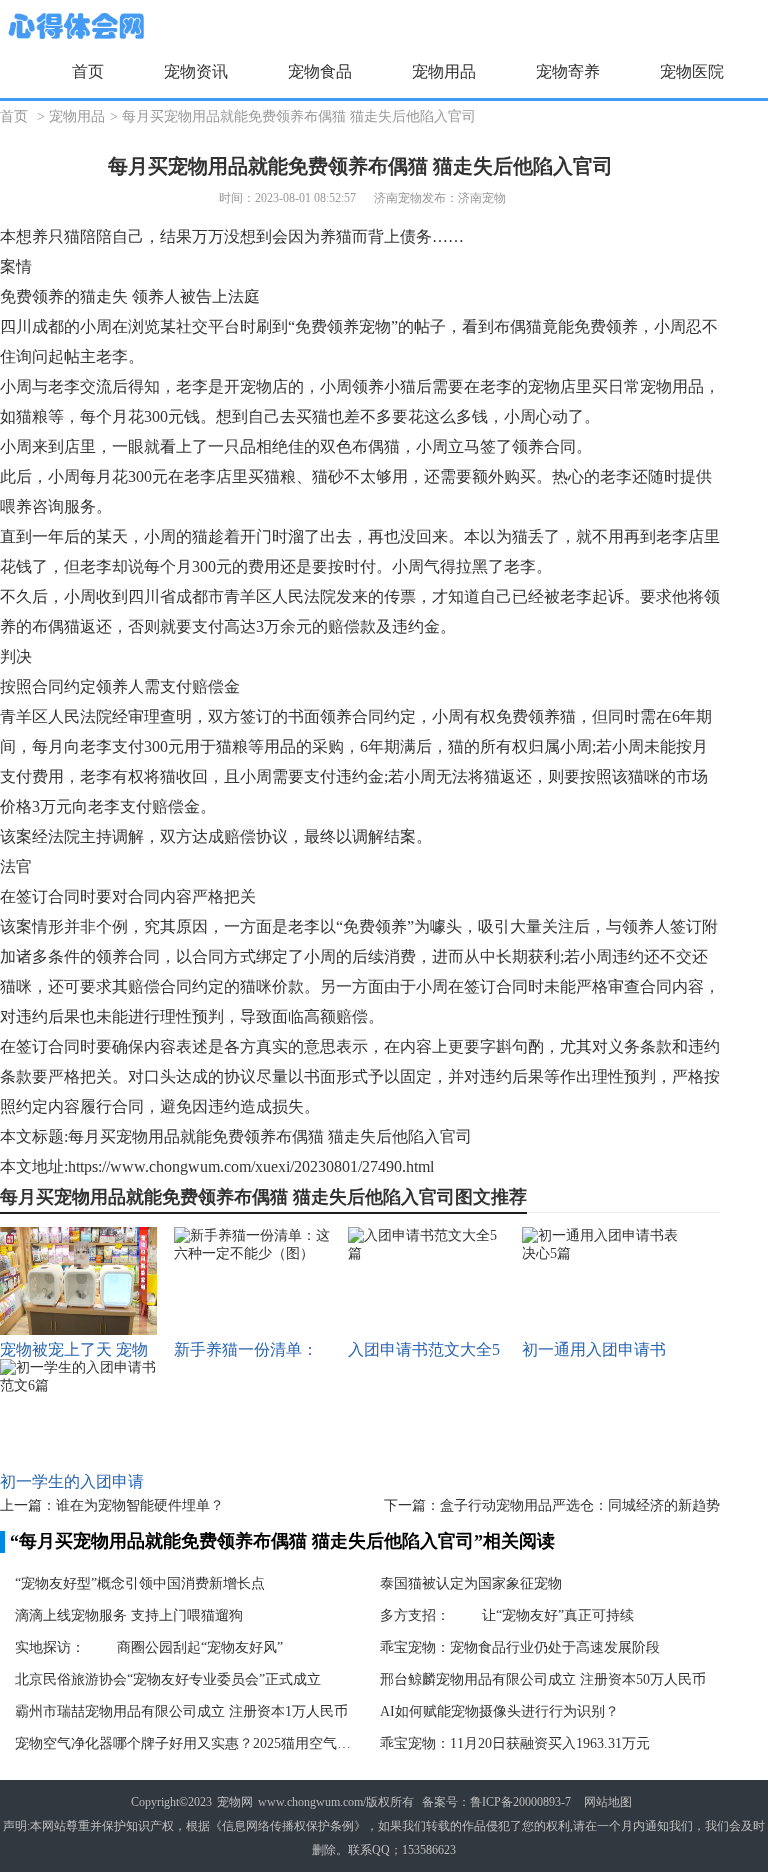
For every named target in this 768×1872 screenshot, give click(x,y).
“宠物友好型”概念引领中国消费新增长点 (140, 1583)
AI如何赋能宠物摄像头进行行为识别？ (499, 1711)
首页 (88, 71)
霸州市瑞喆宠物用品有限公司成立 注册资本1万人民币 (181, 1711)
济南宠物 (482, 198)
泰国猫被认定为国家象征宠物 (471, 1583)
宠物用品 (77, 116)
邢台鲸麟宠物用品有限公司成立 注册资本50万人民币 (543, 1679)
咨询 (48, 506)
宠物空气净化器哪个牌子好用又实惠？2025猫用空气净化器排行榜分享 (185, 1743)
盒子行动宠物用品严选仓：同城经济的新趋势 (580, 1505)
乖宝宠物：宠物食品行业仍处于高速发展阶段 (520, 1647)
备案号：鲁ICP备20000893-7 (496, 1802)
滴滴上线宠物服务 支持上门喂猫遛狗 (129, 1615)
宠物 (375, 326)
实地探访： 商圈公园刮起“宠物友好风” (149, 1647)
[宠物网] (74, 27)
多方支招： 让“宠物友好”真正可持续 (507, 1615)
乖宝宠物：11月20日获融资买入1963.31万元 (515, 1743)
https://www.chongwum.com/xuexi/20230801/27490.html (251, 1166)
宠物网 (235, 1802)
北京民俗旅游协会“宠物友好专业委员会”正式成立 (168, 1679)
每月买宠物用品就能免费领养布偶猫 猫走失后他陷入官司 (299, 116)
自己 (128, 236)
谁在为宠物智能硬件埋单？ (140, 1505)
